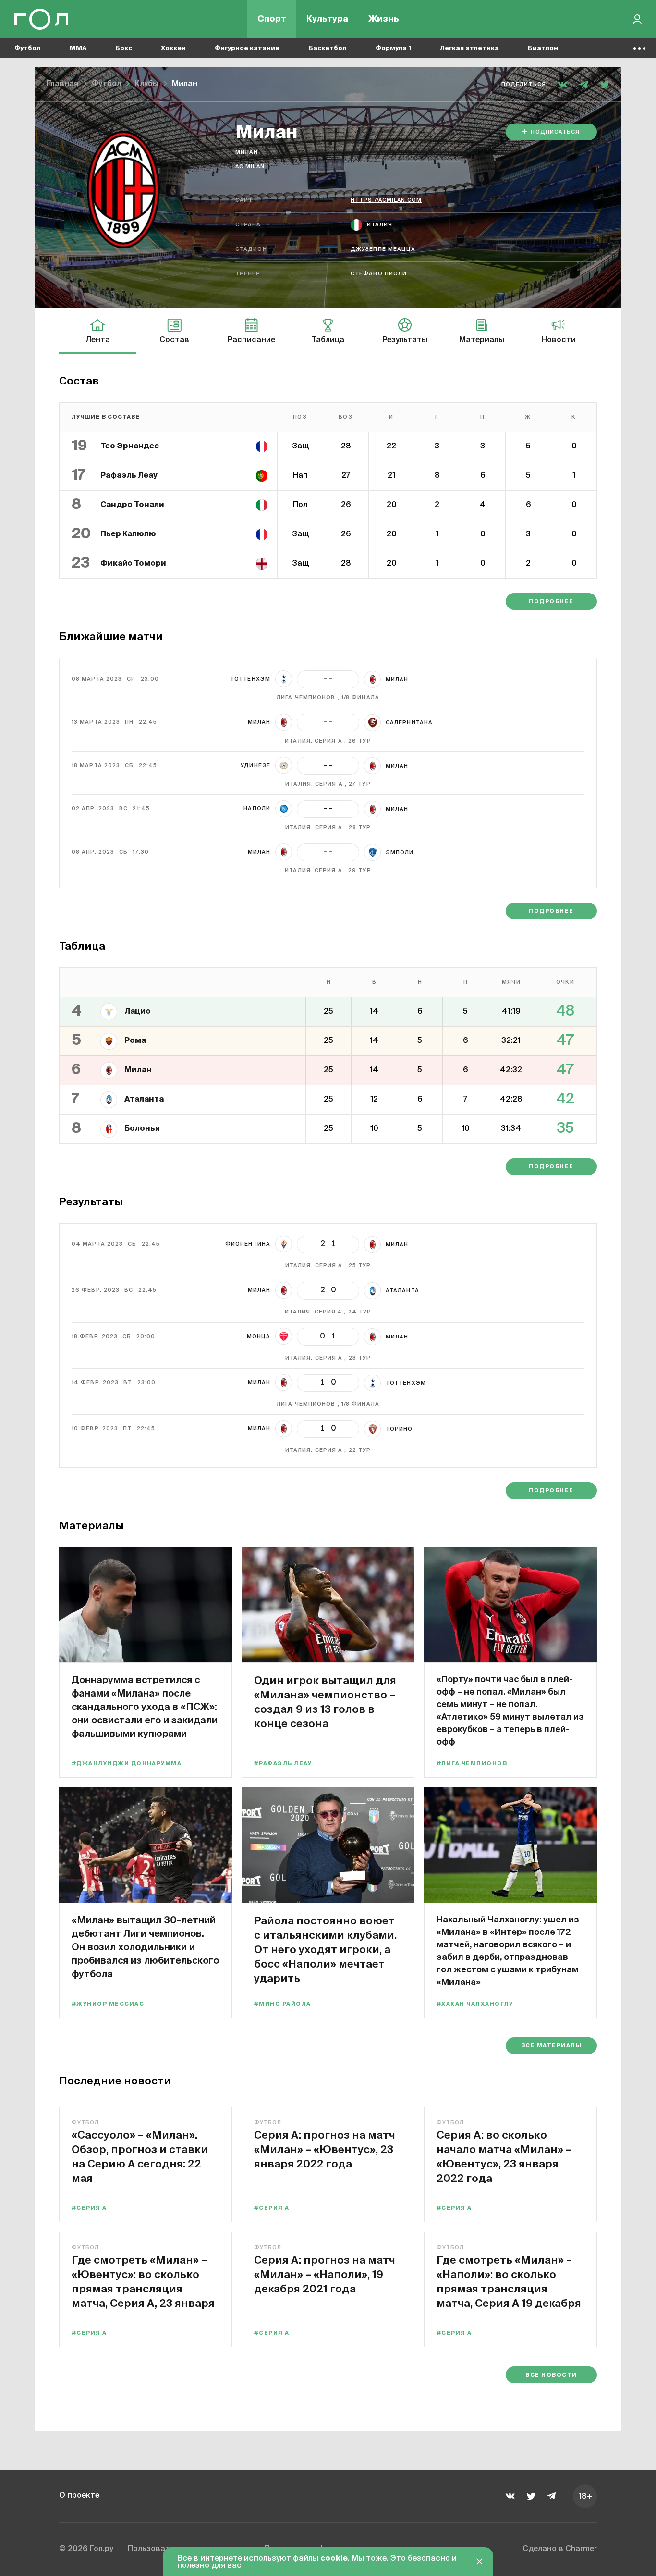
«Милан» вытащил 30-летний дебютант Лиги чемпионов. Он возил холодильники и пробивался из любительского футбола (145, 1947)
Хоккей (173, 48)
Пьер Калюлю (128, 534)
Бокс (124, 48)
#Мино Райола (283, 2004)
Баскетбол (328, 48)
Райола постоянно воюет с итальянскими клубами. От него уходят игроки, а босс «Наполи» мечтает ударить (325, 1949)
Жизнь (384, 19)
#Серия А (89, 2208)
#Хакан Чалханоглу (475, 2004)
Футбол (28, 48)
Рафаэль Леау (129, 476)
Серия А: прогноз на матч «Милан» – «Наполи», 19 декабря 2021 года (325, 2274)
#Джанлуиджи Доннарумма (127, 1764)
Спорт (272, 19)
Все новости (551, 2375)
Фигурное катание (247, 48)
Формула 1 (393, 48)
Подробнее (551, 601)
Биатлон (543, 48)
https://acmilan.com (386, 200)
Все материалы (551, 2046)
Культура (327, 19)
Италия (380, 225)
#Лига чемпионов (472, 1764)
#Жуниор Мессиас (108, 2004)
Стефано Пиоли (379, 274)
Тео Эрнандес (130, 446)
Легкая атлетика (469, 48)
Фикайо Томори (133, 564)
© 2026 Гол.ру (86, 2549)
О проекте (79, 2496)
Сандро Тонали (132, 505)
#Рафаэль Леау (283, 1764)
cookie (334, 2559)
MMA (78, 48)
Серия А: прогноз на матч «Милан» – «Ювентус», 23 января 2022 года (325, 2149)
